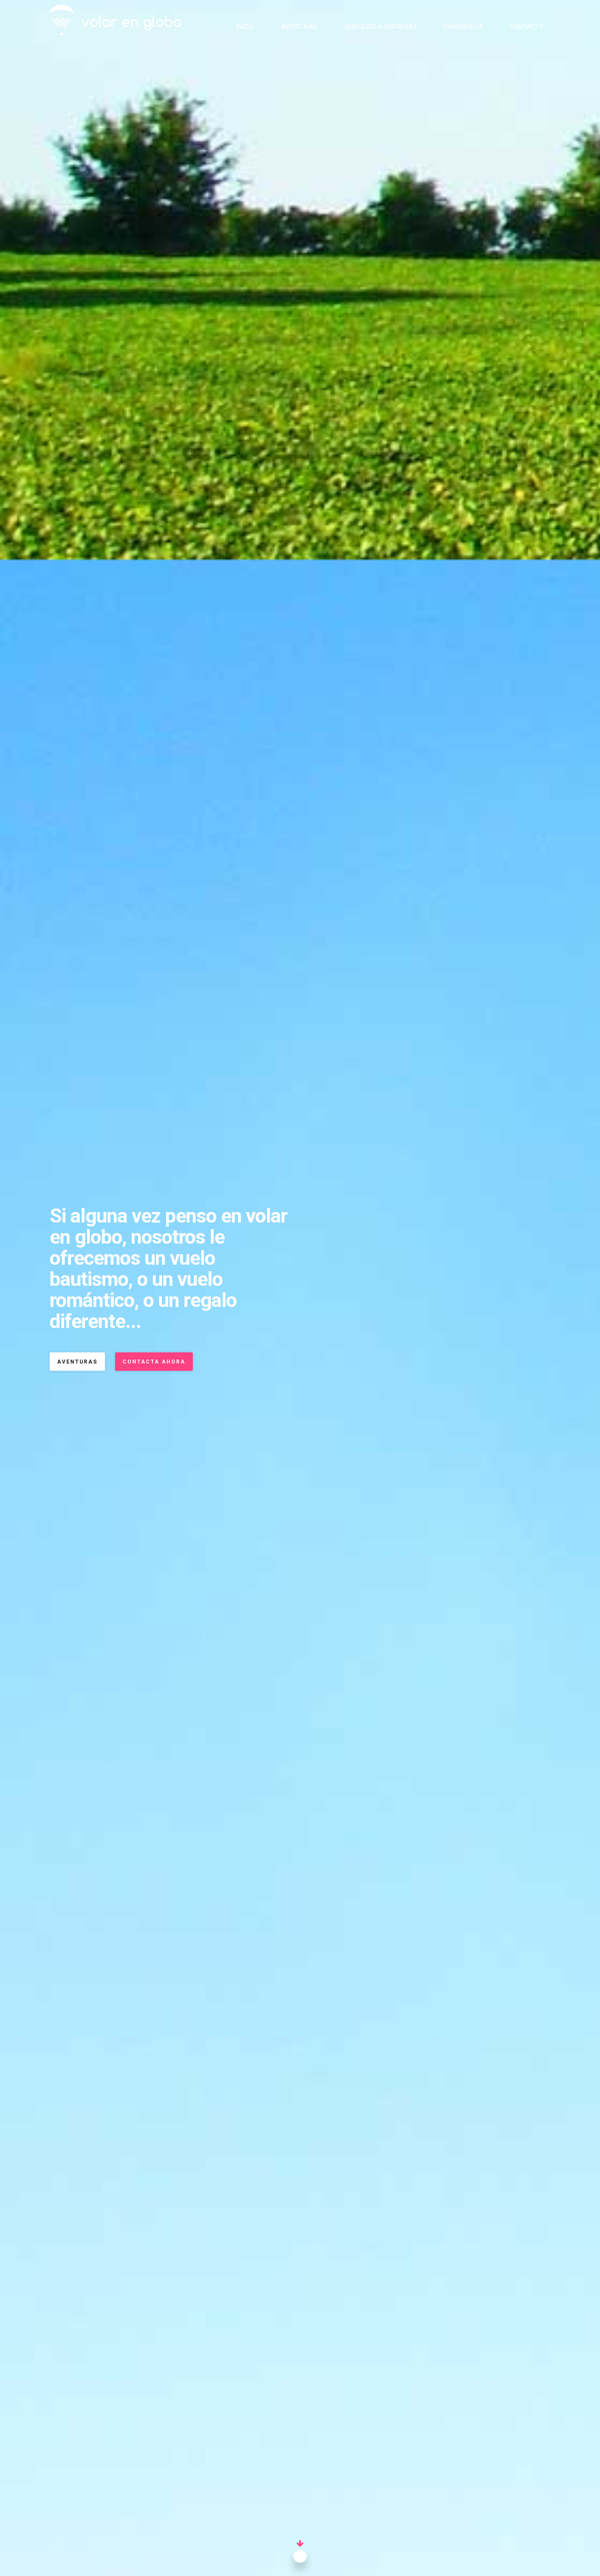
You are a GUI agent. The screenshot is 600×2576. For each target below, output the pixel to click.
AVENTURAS (299, 27)
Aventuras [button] (77, 1362)
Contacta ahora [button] (154, 1362)
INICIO (245, 27)
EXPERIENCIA (463, 27)
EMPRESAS (381, 27)
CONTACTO (526, 27)
